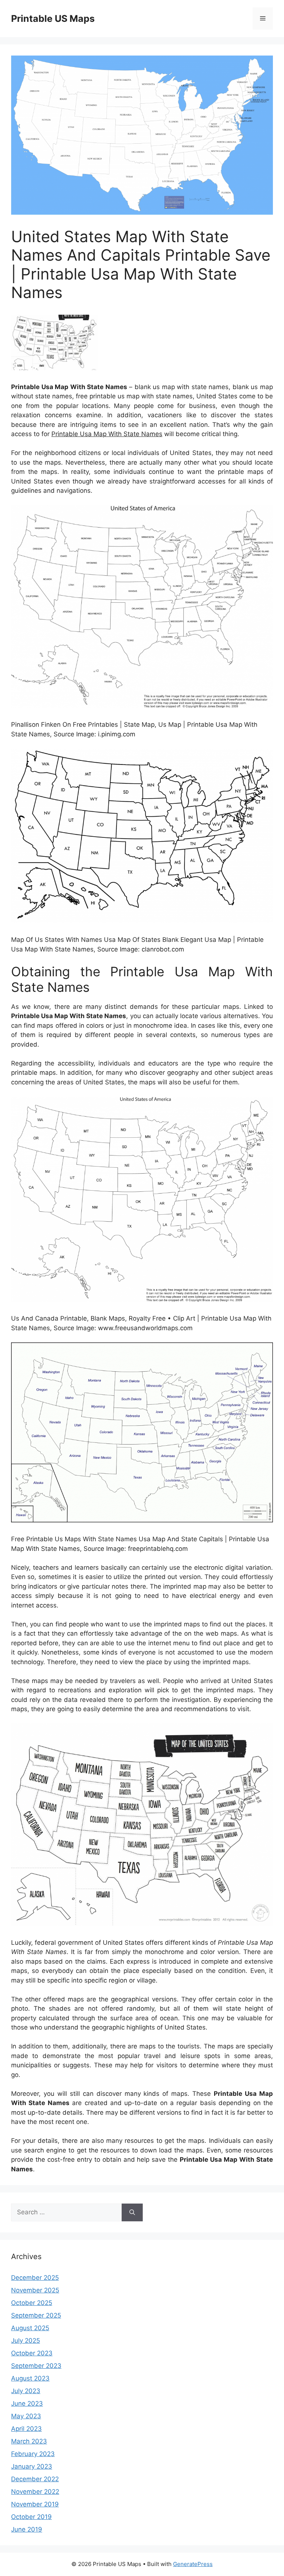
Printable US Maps (53, 19)
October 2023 (32, 2353)
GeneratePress (193, 2564)
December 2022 (35, 2479)
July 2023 (26, 2391)
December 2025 (35, 2278)
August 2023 (30, 2378)
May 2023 (26, 2416)
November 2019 (35, 2504)
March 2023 (29, 2441)
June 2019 (27, 2529)
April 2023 (26, 2429)
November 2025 (35, 2290)
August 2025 (30, 2328)
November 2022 (35, 2492)
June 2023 (27, 2403)
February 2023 (33, 2454)
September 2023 (36, 2366)
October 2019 (31, 2517)
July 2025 (26, 2341)
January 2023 (32, 2466)
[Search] (132, 2212)
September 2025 (36, 2315)
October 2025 (32, 2303)
